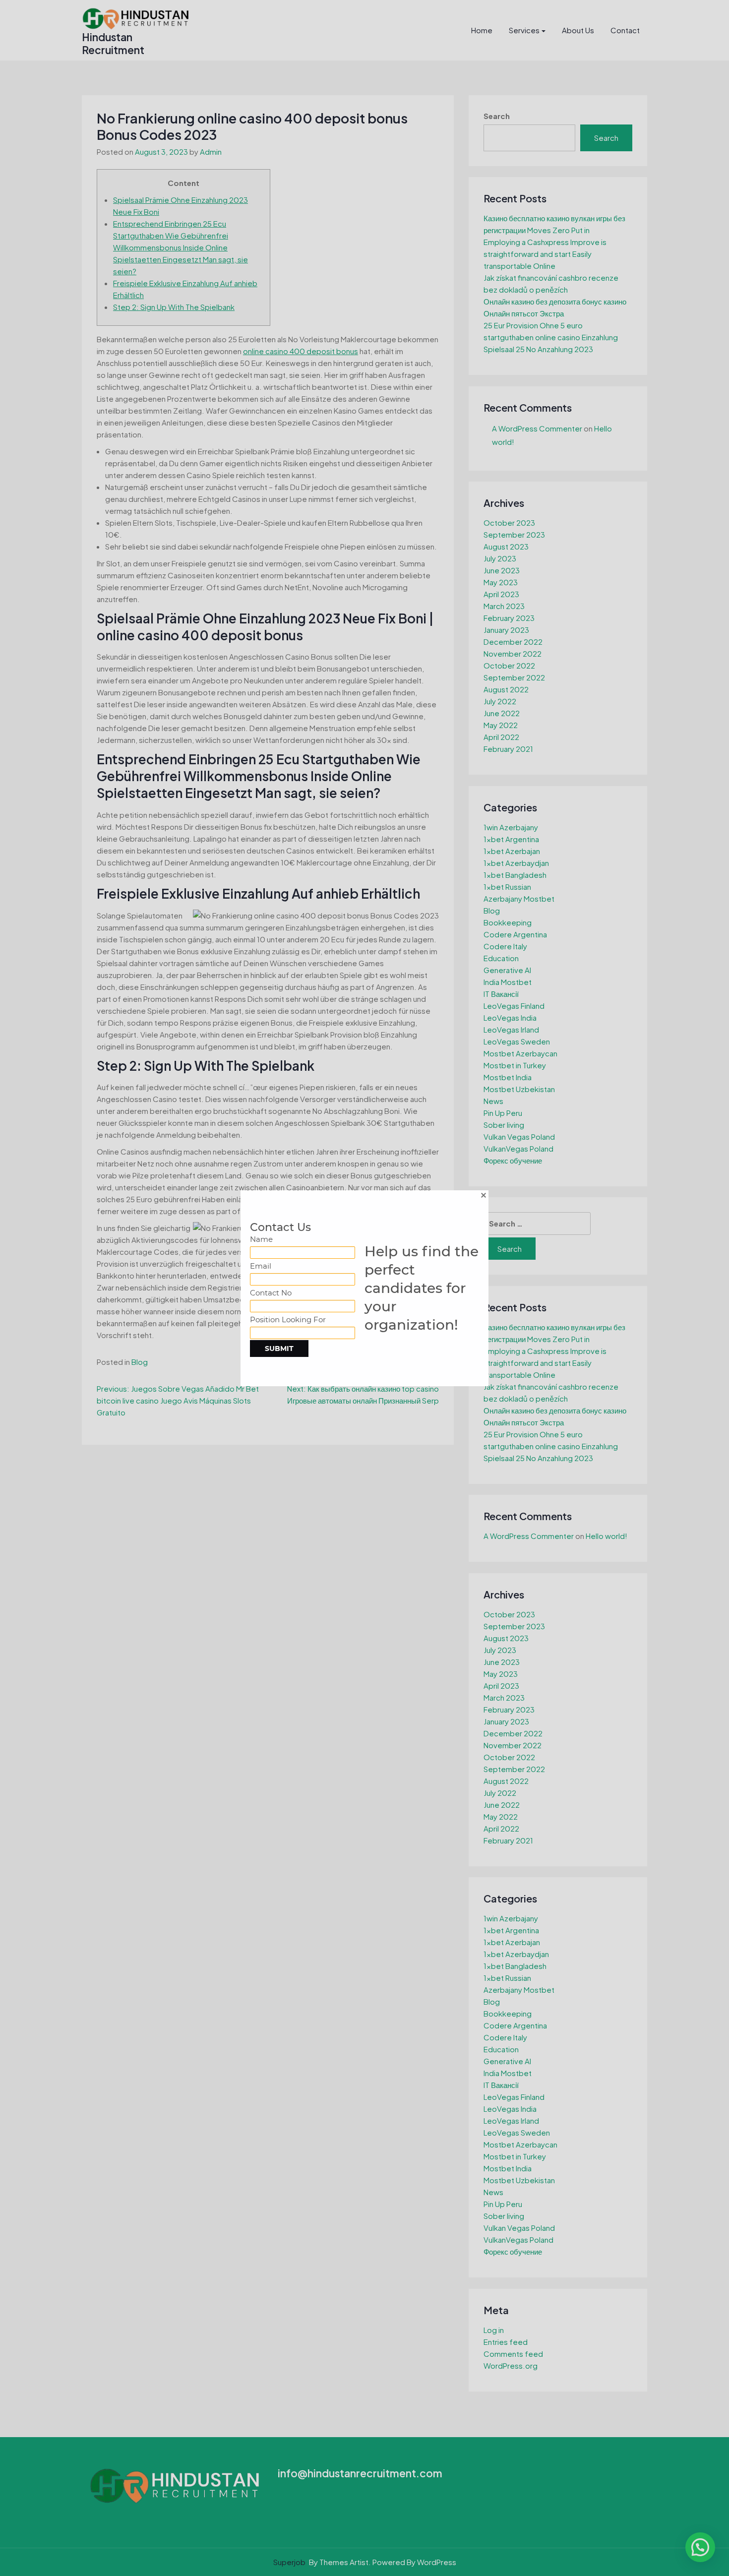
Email (261, 1266)
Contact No (271, 1293)
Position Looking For (288, 1319)
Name (261, 1239)
